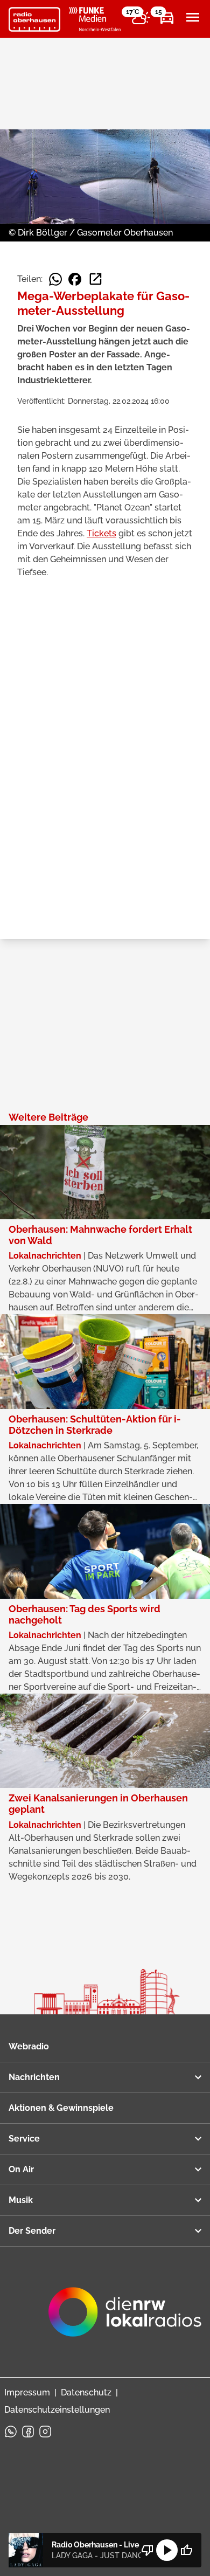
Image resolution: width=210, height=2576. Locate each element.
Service (24, 2139)
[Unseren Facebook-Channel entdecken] (28, 2432)
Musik (21, 2200)
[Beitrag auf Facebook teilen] (75, 279)
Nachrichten (34, 2077)
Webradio (29, 2046)
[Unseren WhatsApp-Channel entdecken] (11, 2432)
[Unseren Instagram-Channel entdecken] (45, 2432)
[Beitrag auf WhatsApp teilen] (55, 279)
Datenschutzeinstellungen (57, 2410)
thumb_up (186, 2550)
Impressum (27, 2392)
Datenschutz (86, 2392)
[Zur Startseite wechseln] (34, 19)
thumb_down (148, 2550)
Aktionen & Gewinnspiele (61, 2108)
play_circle (167, 2550)
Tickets (101, 533)
